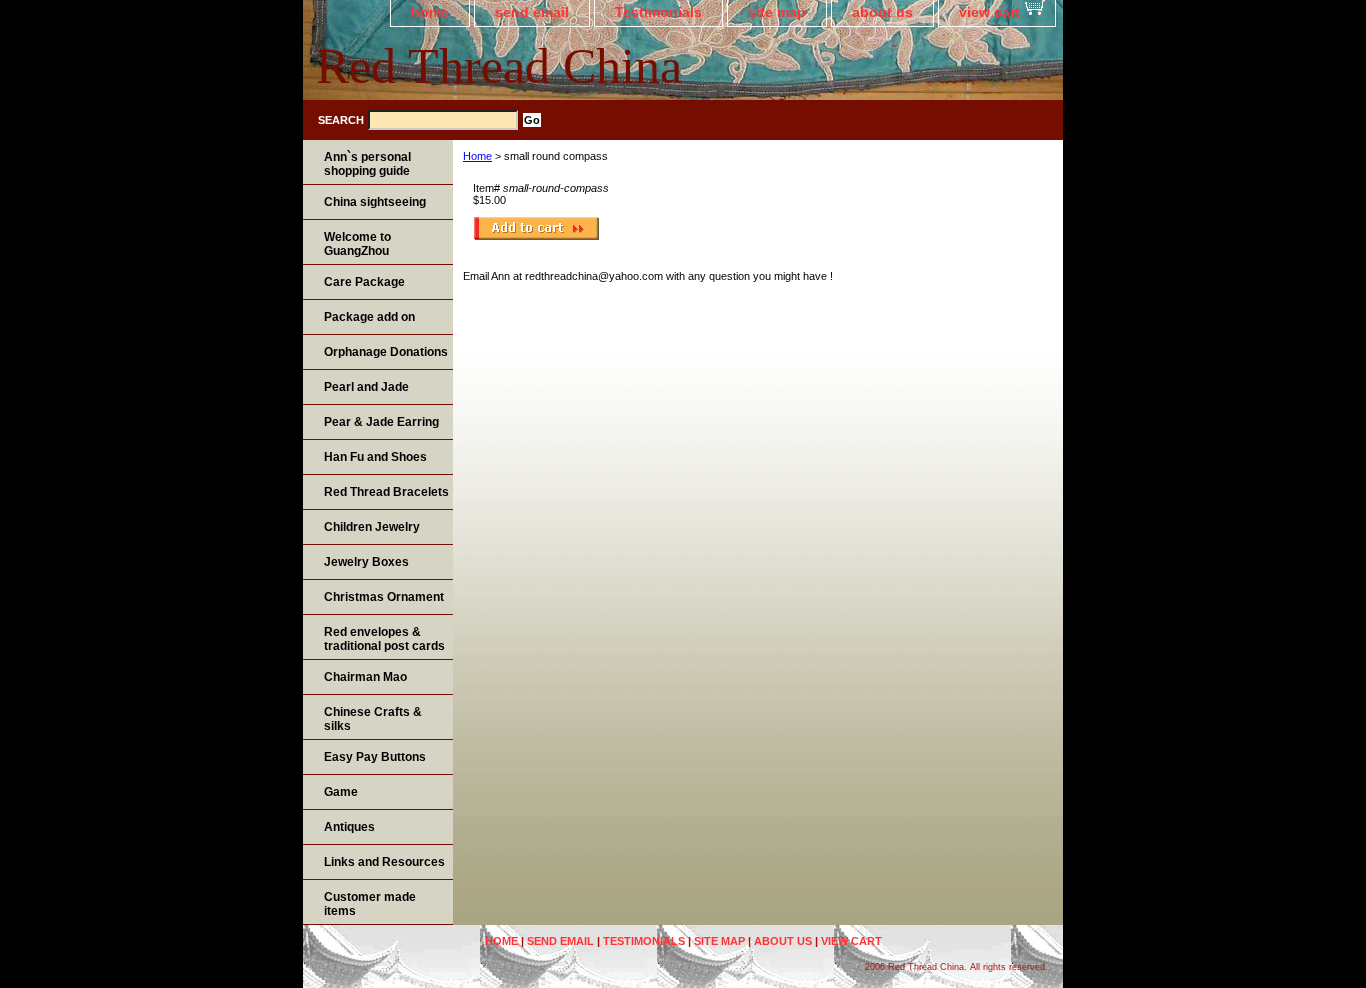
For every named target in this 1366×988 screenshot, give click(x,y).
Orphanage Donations (386, 352)
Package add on (369, 317)
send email (532, 12)
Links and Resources (384, 862)
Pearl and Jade (366, 387)
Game (341, 792)
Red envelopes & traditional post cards (384, 639)
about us (882, 12)
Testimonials (658, 12)
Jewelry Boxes (366, 562)
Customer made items (370, 904)
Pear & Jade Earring (381, 422)
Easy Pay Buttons (375, 757)
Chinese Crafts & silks (373, 719)
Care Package (364, 282)
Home (477, 156)
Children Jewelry (372, 527)
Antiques (349, 827)
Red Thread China (499, 66)
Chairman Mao (365, 677)
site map (777, 12)
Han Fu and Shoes (375, 457)
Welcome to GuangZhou (357, 244)
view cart (989, 12)
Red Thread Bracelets (386, 492)
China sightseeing (375, 202)
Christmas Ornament (384, 597)
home (430, 12)
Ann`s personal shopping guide (367, 164)
